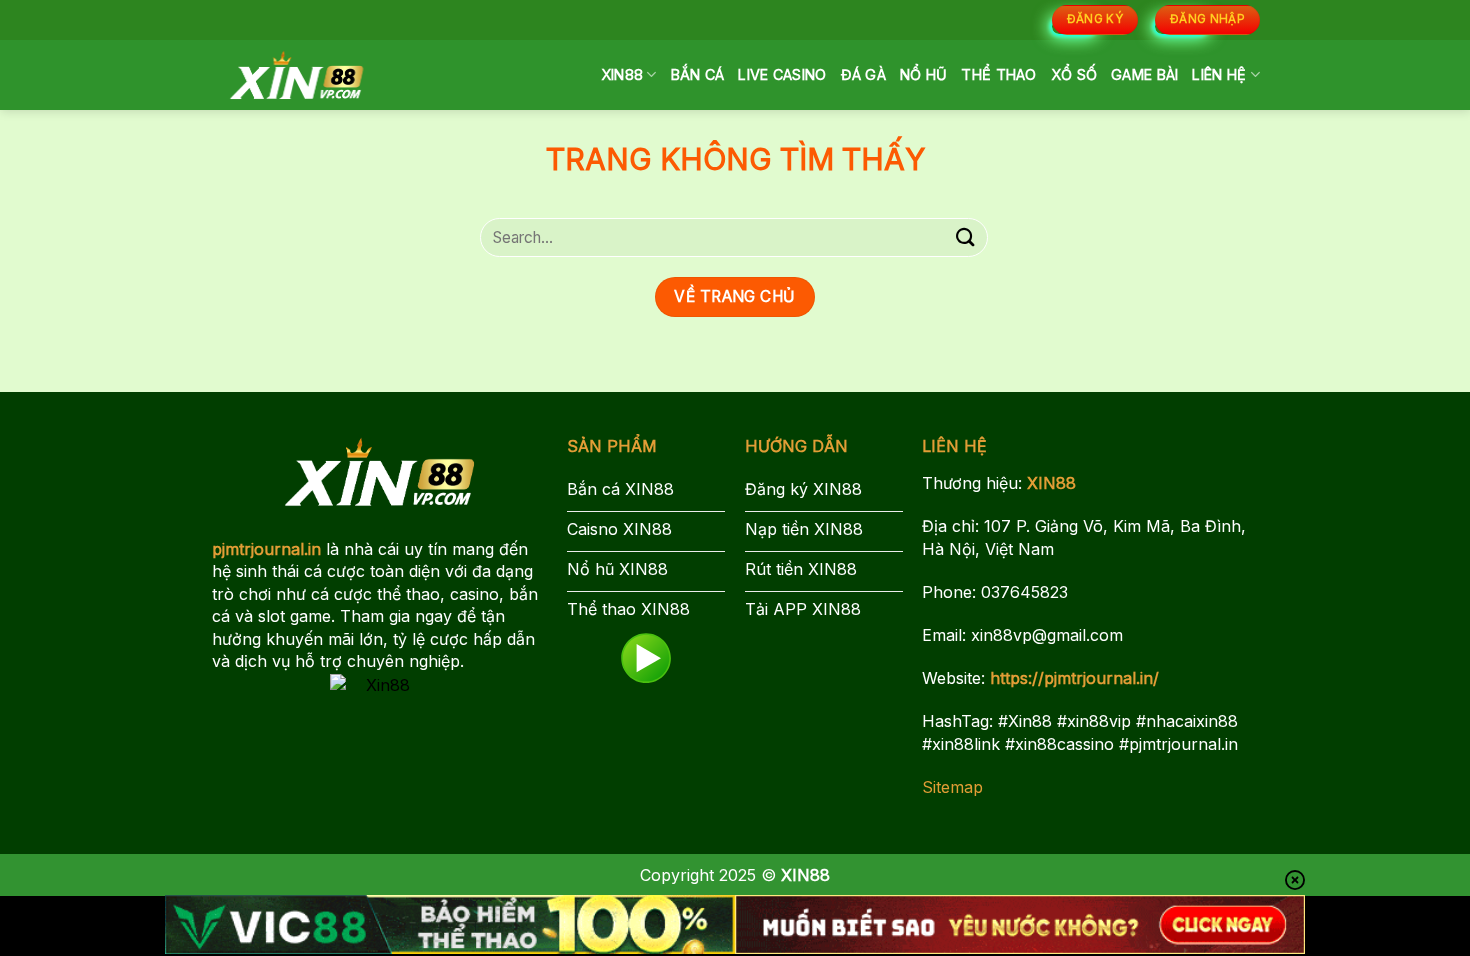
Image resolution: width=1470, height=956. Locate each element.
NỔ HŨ (923, 74)
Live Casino (782, 74)
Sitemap (952, 787)
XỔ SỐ (1074, 74)
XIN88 (622, 74)
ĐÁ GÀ (863, 74)
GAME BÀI (1144, 74)
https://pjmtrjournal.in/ (1074, 678)
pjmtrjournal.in (266, 549)
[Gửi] (966, 237)
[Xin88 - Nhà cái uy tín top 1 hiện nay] (297, 74)
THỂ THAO (998, 74)
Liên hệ (1219, 74)
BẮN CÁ (698, 74)
